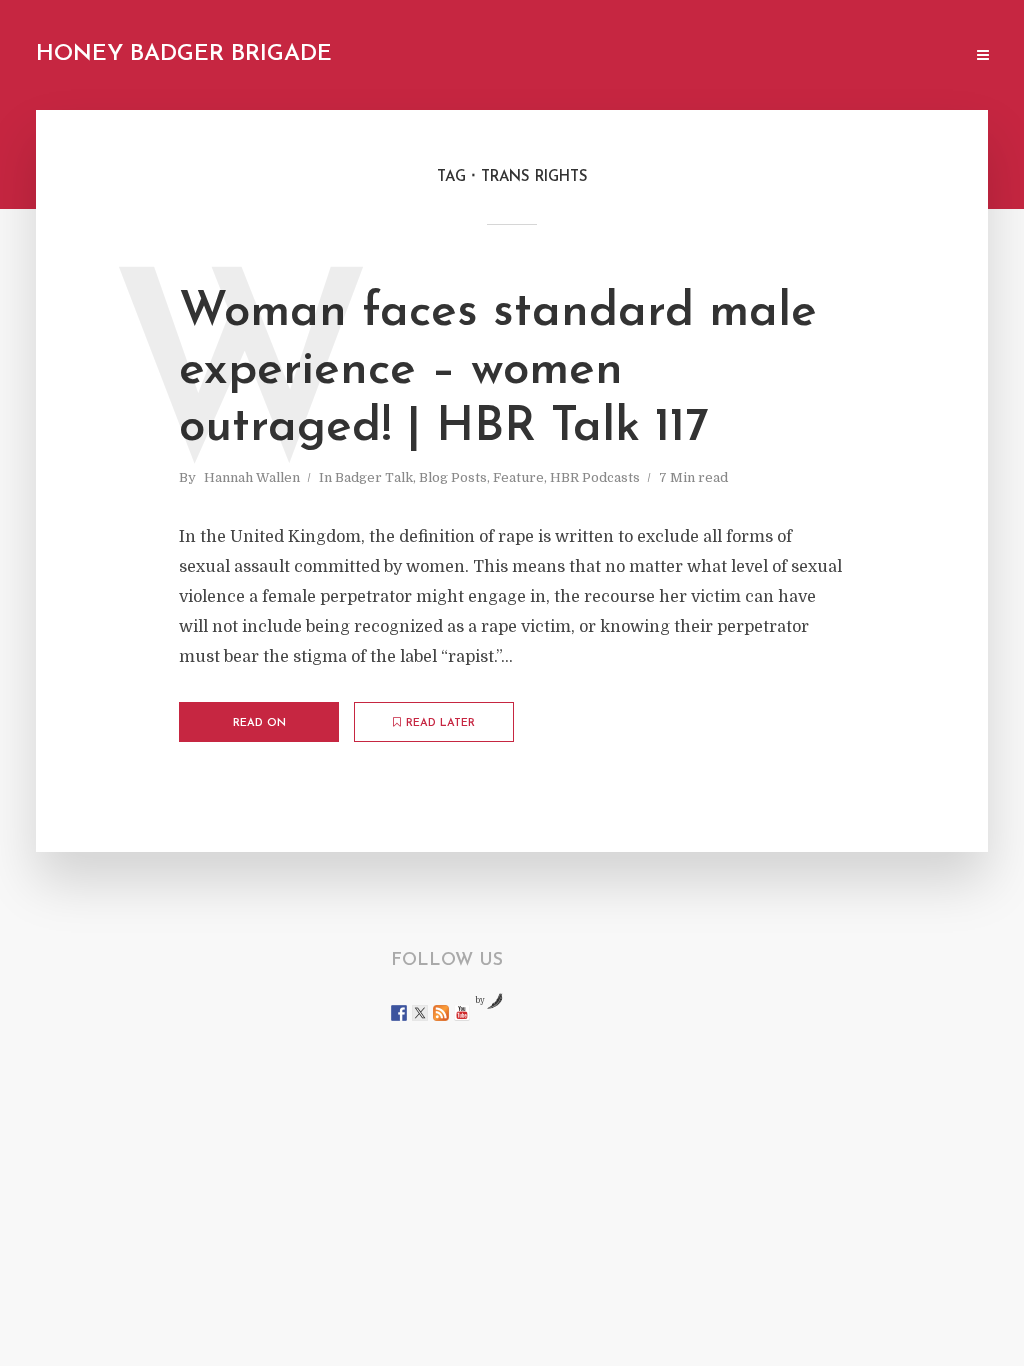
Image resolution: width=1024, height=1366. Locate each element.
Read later (440, 723)
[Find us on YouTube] (462, 1013)
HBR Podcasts (595, 477)
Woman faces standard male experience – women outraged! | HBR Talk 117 (498, 370)
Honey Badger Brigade (184, 54)
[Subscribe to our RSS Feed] (441, 1013)
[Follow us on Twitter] (420, 1013)
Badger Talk (374, 477)
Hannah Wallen (252, 477)
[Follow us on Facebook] (399, 1013)
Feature (518, 477)
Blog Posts (453, 477)
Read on (259, 723)
